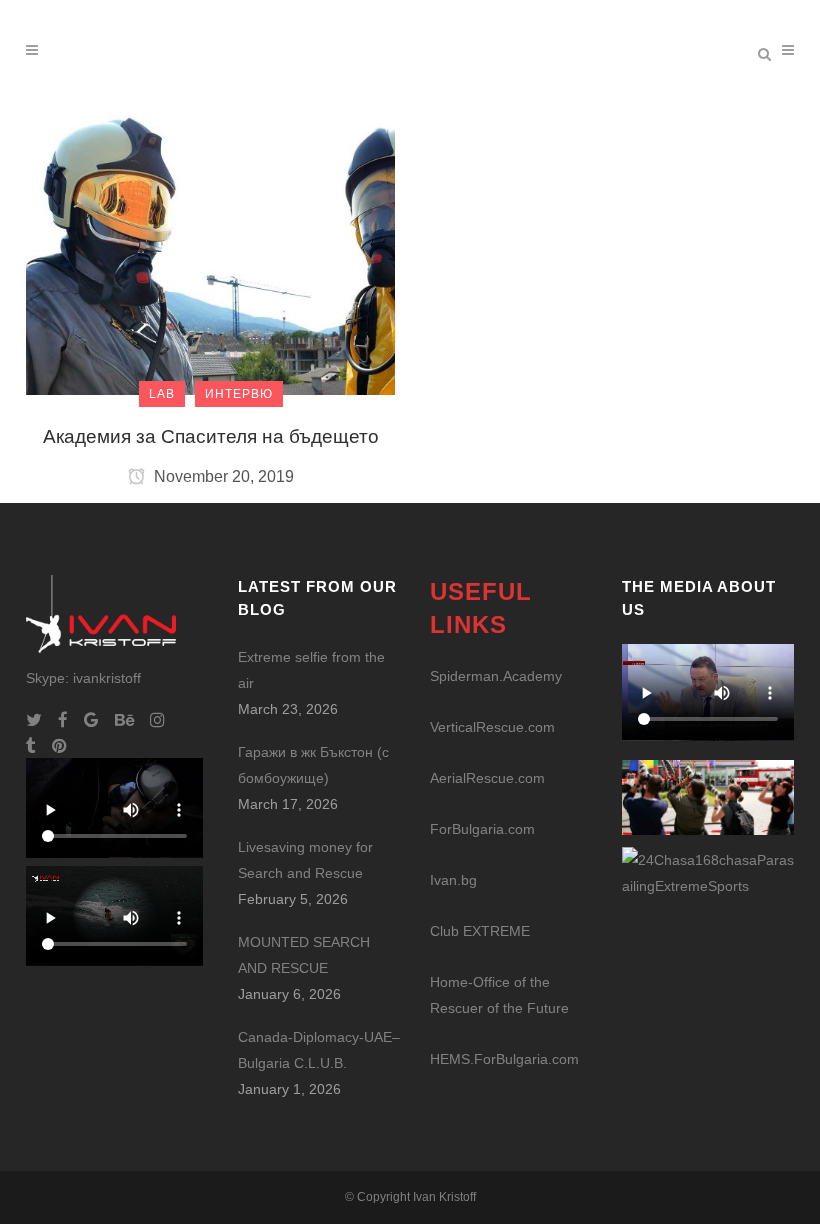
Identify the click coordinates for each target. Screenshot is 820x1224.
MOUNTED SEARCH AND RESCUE (304, 955)
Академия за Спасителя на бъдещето (211, 436)
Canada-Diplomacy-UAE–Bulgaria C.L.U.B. (319, 1050)
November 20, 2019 (222, 476)
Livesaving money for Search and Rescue (305, 860)
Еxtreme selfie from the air (311, 670)
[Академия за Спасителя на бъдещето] (210, 254)
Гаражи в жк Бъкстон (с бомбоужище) (313, 765)
